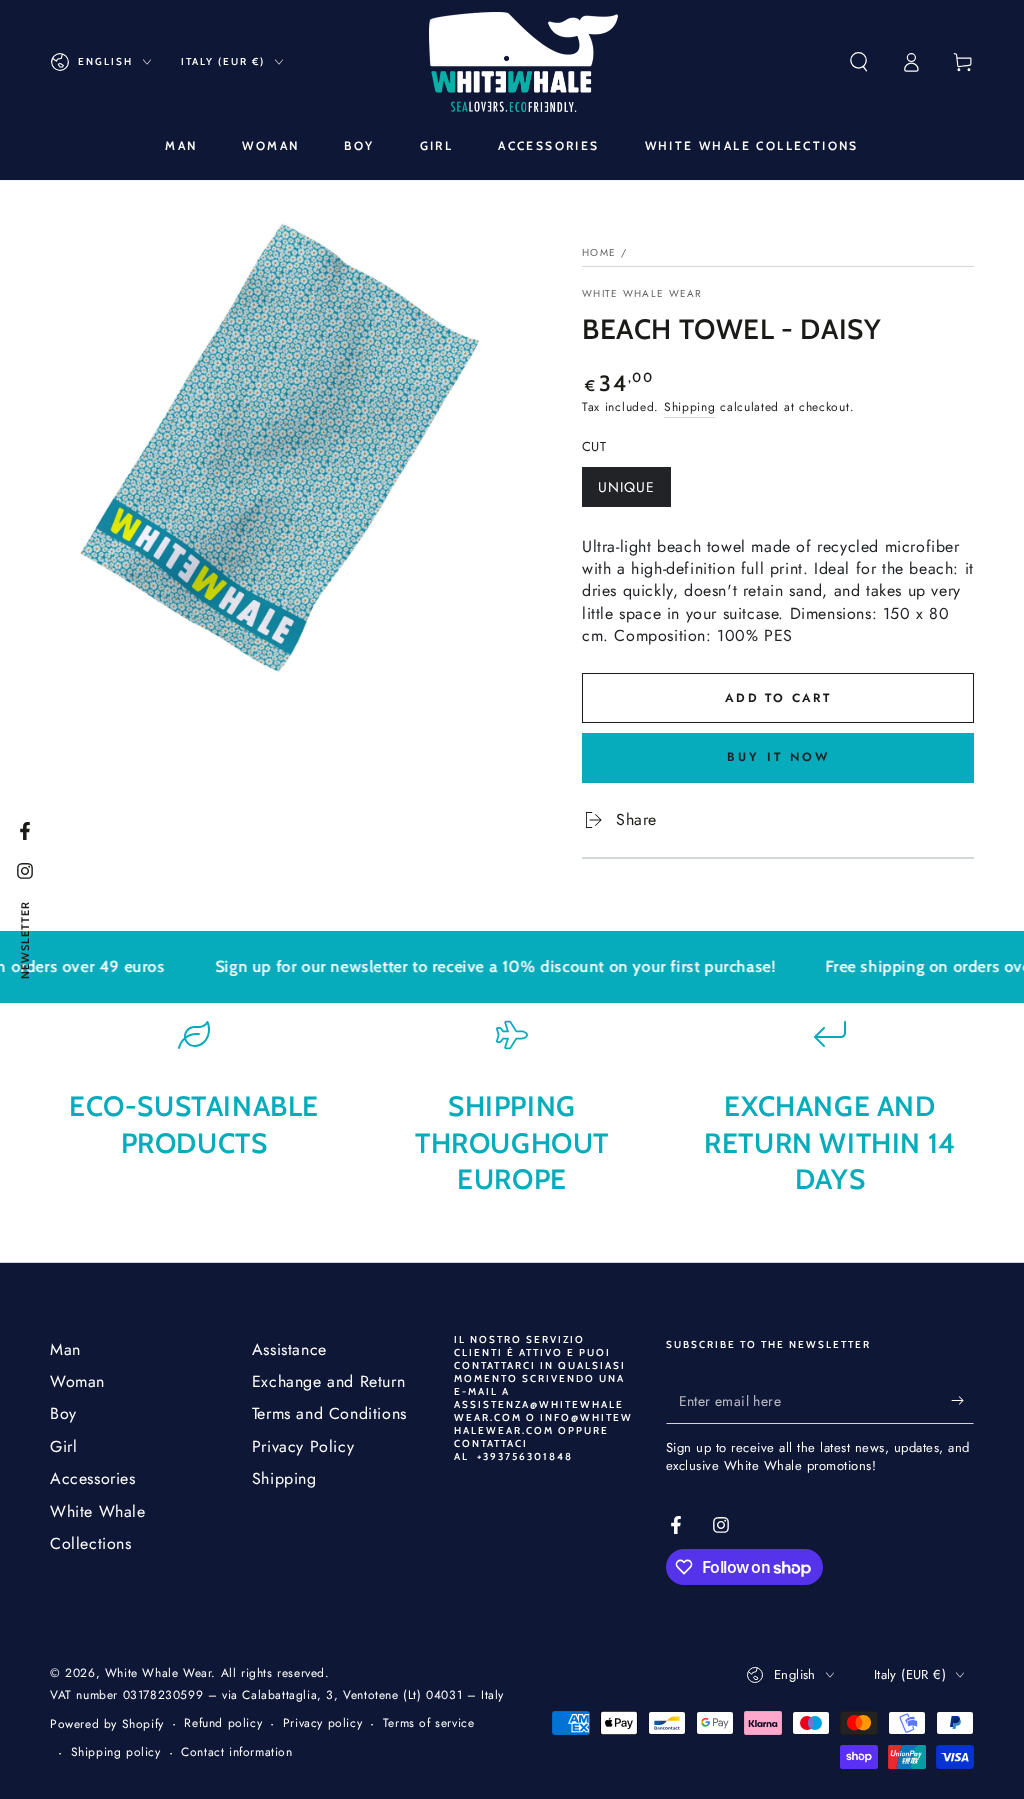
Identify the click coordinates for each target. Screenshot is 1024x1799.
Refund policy (223, 1723)
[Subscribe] (962, 1401)
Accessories (93, 1478)
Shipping (690, 407)
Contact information (236, 1752)
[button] (859, 62)
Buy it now (778, 757)
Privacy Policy (303, 1446)
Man (65, 1349)
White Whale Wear (642, 294)
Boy (63, 1413)
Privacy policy (322, 1723)
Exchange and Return (328, 1381)
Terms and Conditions (329, 1413)
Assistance (289, 1349)
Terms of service (429, 1723)
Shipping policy (116, 1752)
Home (599, 252)
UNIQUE (634, 492)
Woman (77, 1381)
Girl (63, 1446)
